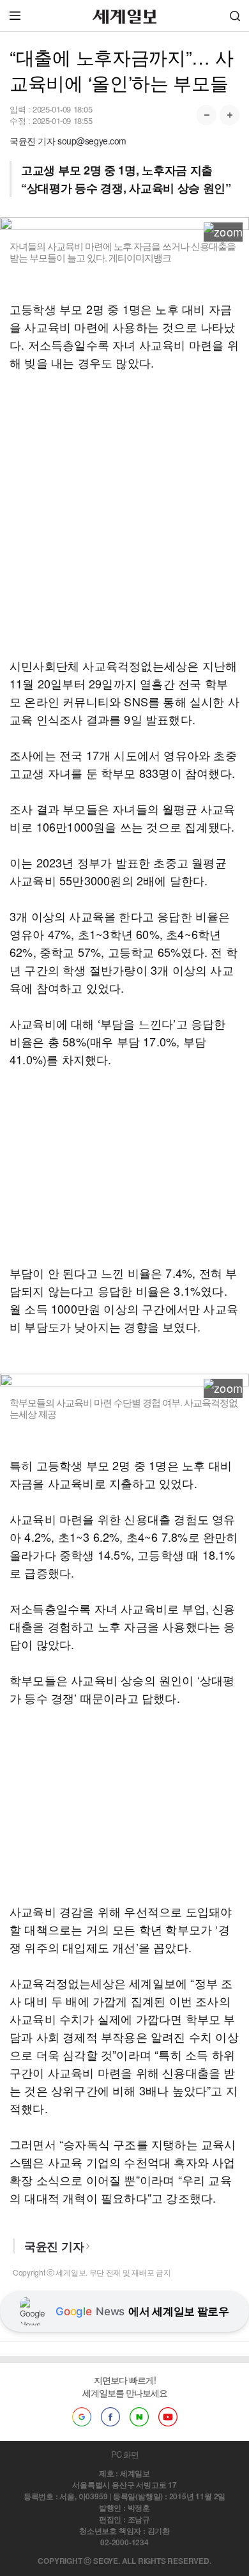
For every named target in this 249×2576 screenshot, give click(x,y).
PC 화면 (125, 2454)
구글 (82, 2417)
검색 (235, 16)
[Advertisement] (124, 514)
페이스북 (110, 2417)
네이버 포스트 (139, 2417)
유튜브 (168, 2417)
